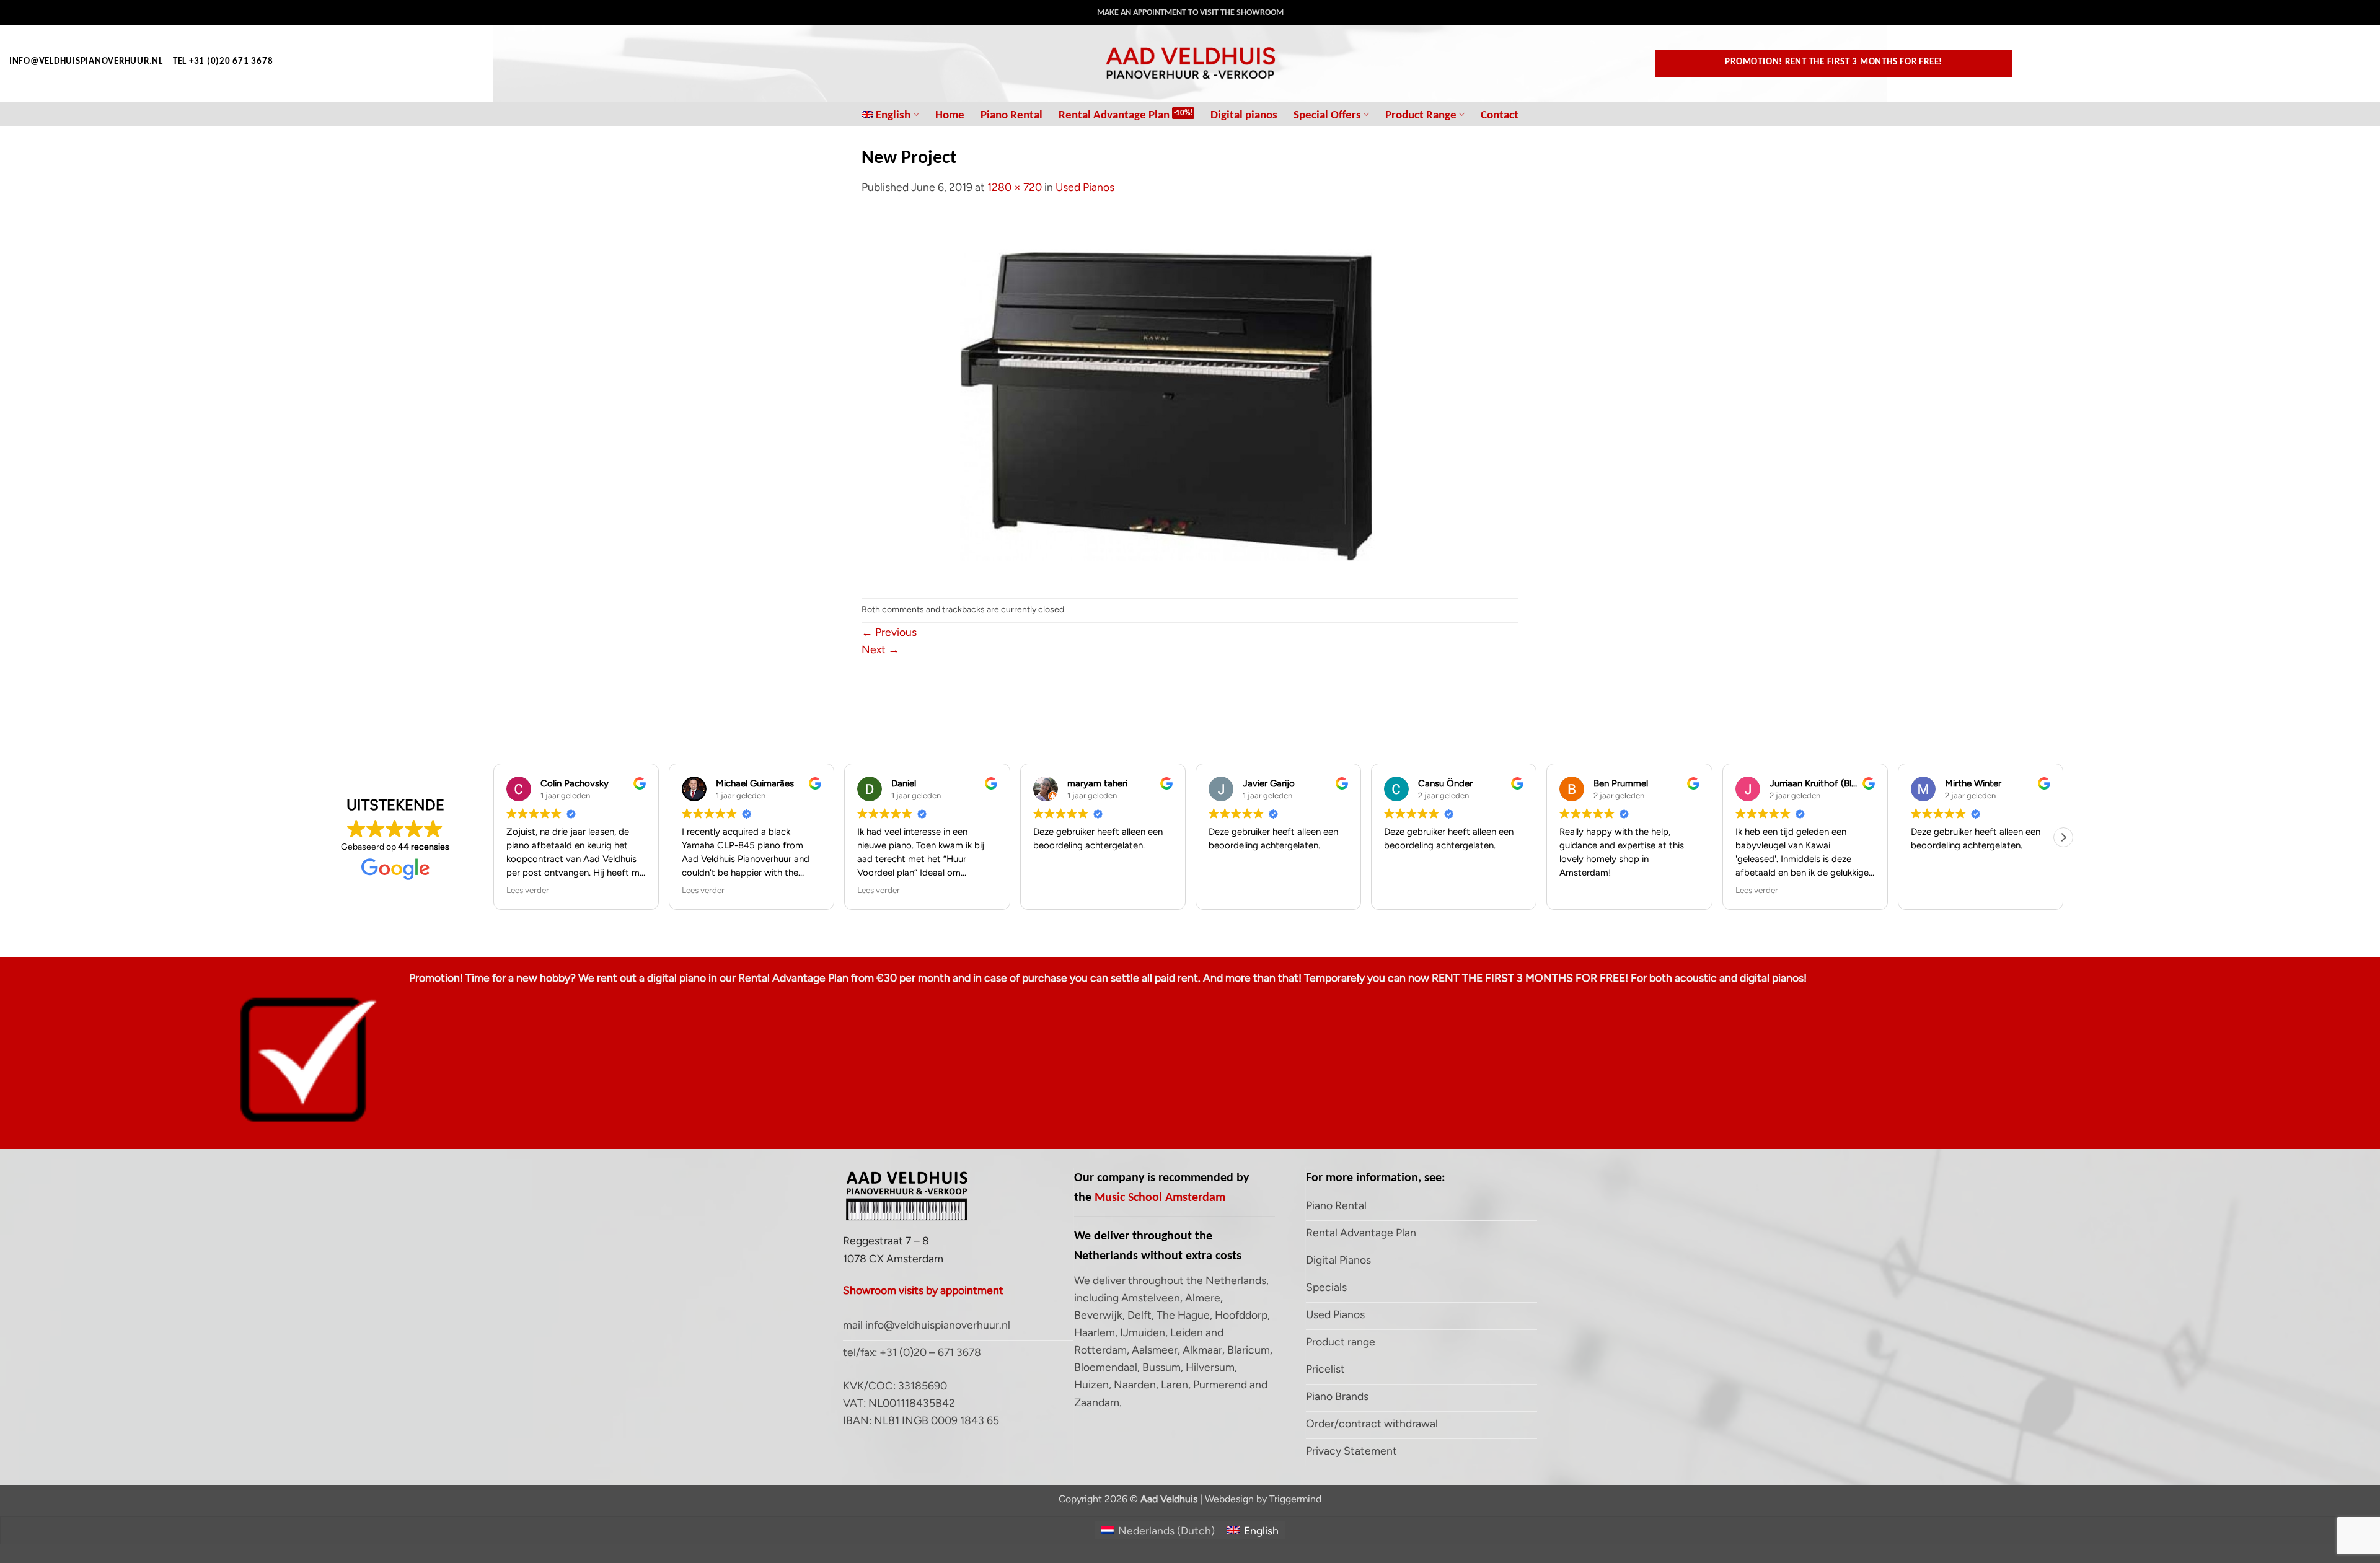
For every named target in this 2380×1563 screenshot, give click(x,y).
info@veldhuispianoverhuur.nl (86, 61)
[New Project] (1190, 396)
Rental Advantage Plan (1114, 114)
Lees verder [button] (528, 890)
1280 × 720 (1015, 187)
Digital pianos (1244, 114)
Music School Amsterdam (1160, 1197)
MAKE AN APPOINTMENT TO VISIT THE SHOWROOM (1190, 12)
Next (880, 649)
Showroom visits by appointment (923, 1290)
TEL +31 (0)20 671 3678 (223, 61)
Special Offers (1327, 114)
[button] (2063, 837)
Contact (1500, 114)
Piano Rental (1011, 114)
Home (950, 114)
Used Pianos (1085, 187)
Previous (889, 632)
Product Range (1421, 114)
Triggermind (1295, 1499)
